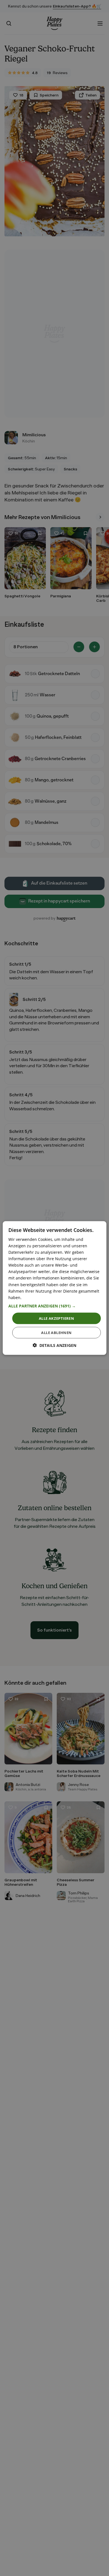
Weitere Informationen (44, 1297)
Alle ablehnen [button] (56, 1333)
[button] (55, 1306)
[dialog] (55, 1288)
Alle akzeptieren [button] (56, 1318)
